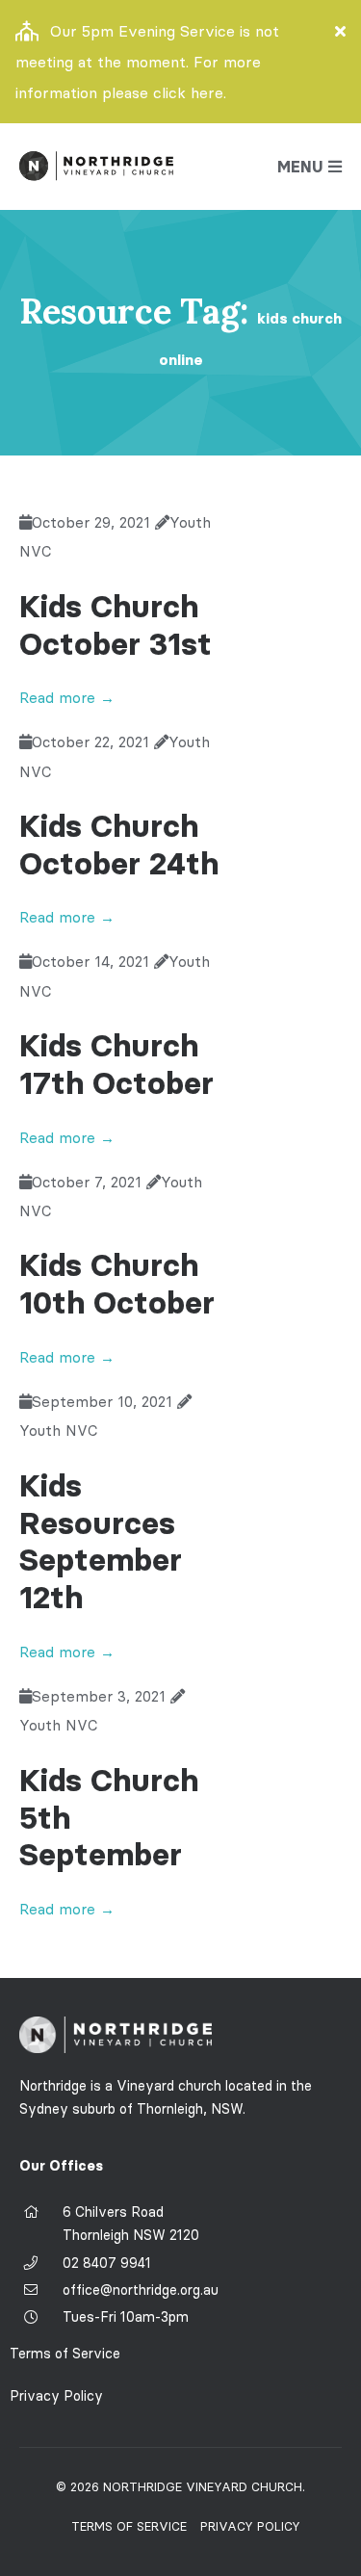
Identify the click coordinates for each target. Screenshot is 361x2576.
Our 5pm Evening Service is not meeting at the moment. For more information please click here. (147, 62)
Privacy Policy (56, 2396)
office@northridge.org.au (141, 2290)
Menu (300, 167)
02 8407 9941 (107, 2263)
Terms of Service (65, 2354)
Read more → (67, 698)
